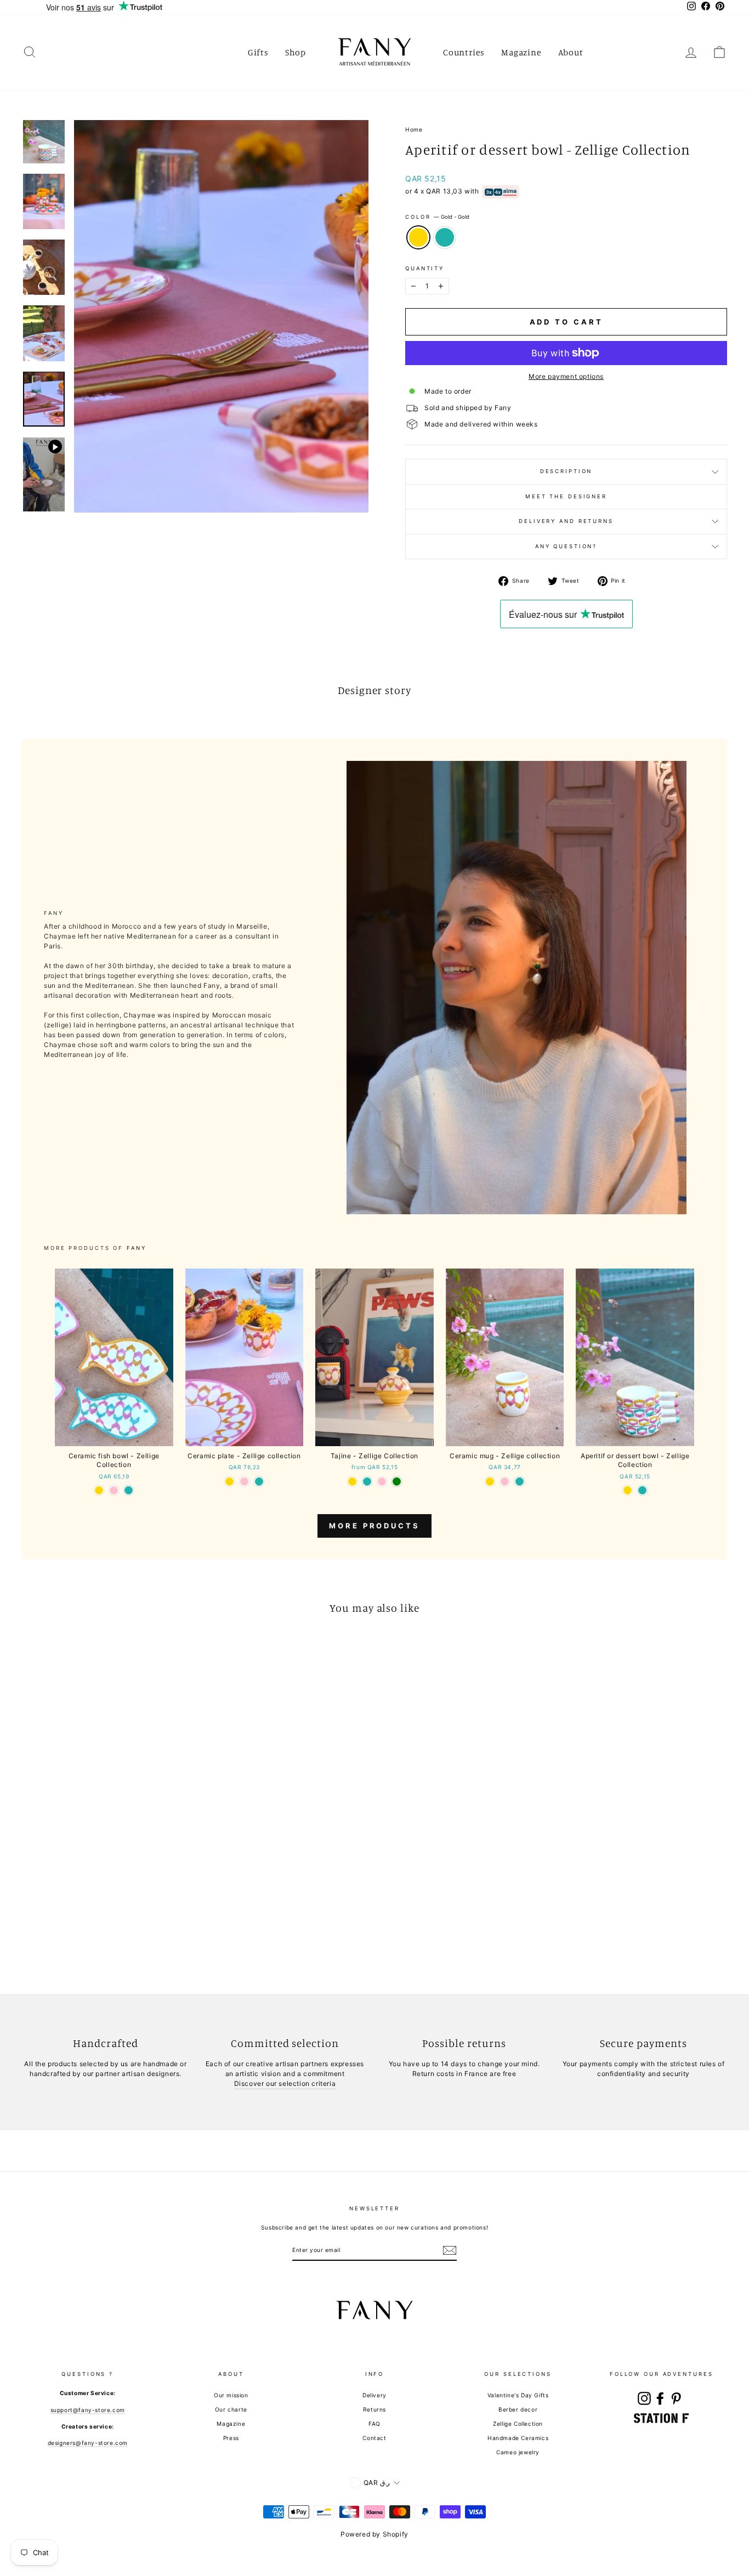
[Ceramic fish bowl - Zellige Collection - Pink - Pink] (114, 1490)
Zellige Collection (518, 2424)
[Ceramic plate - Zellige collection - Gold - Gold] (229, 1482)
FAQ (374, 2424)
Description (566, 471)
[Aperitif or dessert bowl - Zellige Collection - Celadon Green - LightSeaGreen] (642, 1490)
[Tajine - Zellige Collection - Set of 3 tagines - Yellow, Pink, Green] (397, 1482)
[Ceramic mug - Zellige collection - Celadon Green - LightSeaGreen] (520, 1482)
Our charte (231, 2409)
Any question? (566, 546)
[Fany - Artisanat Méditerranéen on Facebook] (660, 2398)
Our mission (231, 2395)
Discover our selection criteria (285, 2083)
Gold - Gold (418, 237)
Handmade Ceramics (518, 2438)
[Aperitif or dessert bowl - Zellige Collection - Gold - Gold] (628, 1490)
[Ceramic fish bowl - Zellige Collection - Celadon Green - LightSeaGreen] (129, 1490)
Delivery (374, 2395)
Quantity (425, 268)
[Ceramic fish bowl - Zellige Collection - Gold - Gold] (99, 1490)
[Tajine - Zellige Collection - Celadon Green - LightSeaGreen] (367, 1482)
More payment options (566, 376)
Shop (296, 52)
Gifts (258, 52)
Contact (374, 2438)
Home (414, 129)
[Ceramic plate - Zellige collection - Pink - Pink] (244, 1482)
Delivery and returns (566, 521)
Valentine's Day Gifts (518, 2395)
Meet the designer (566, 496)
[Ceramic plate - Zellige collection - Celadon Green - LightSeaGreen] (259, 1482)
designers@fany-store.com (88, 2443)
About (571, 52)
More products (374, 1526)
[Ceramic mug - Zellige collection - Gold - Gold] (490, 1482)
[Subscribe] (450, 2250)
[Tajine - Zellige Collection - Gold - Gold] (352, 1482)
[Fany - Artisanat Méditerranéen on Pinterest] (676, 2398)
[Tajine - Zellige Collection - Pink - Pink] (382, 1482)
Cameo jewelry (518, 2452)
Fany (137, 1248)
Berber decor (518, 2409)
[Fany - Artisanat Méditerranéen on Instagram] (644, 2398)
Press (231, 2438)
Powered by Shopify (374, 2534)
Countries (464, 52)
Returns (374, 2409)
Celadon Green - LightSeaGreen (445, 237)
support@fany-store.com (88, 2410)
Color (437, 217)
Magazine (521, 52)
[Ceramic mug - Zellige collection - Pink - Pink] (505, 1482)
